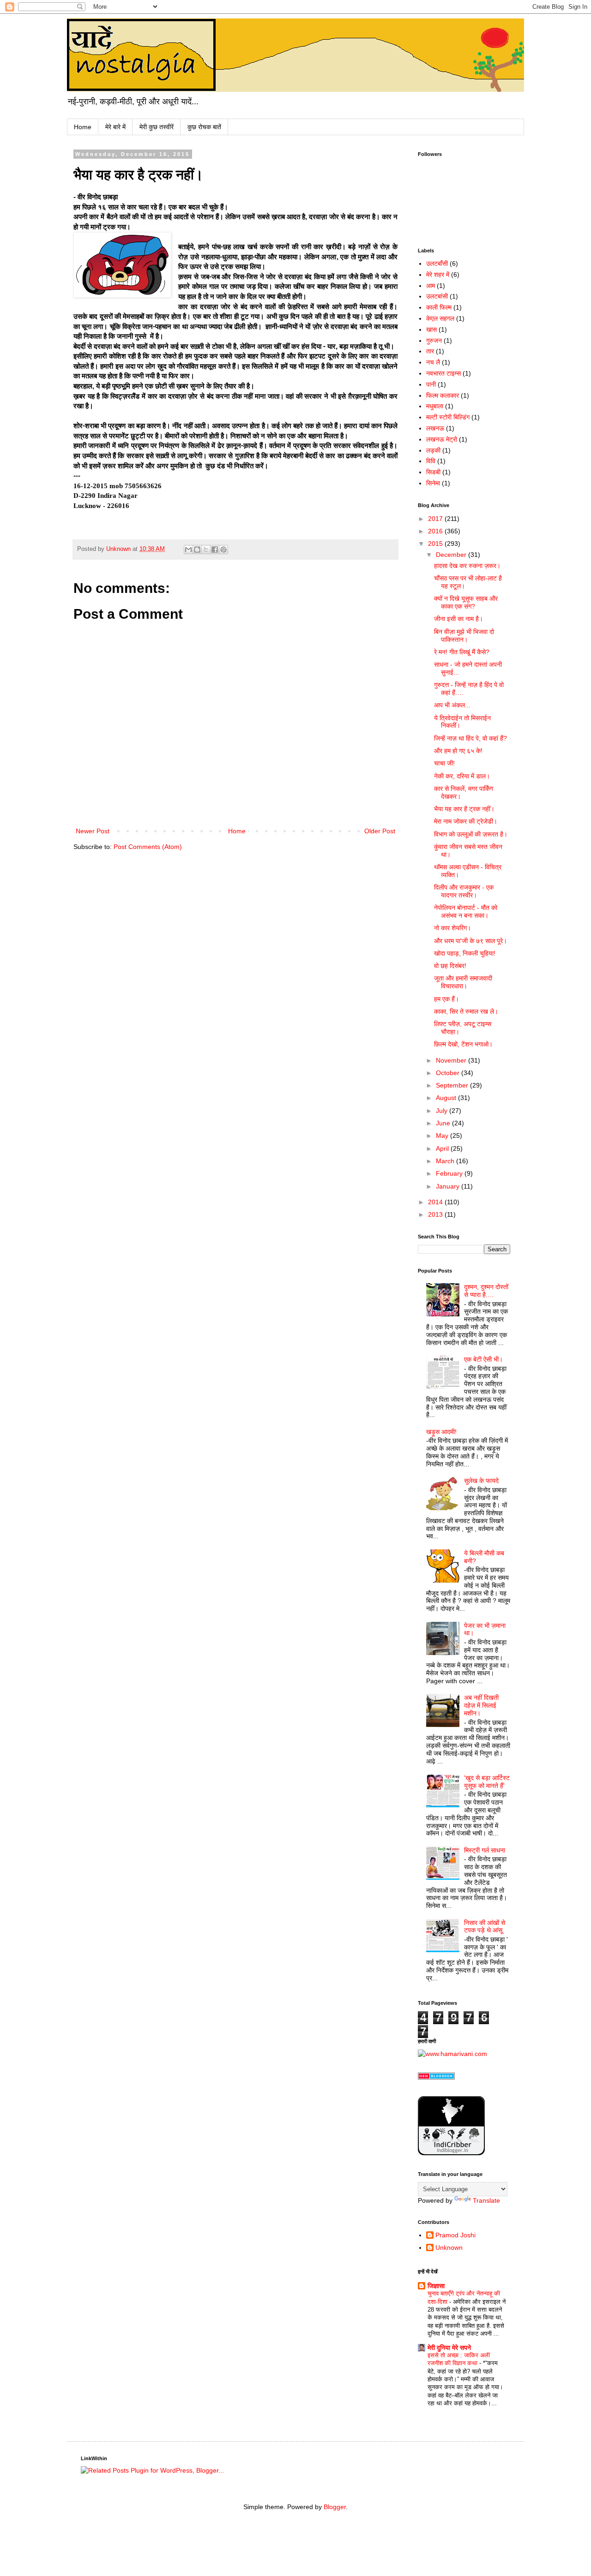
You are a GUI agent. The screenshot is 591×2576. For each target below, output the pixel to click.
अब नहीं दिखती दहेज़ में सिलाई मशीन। (481, 1705)
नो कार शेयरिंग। (452, 928)
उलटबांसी (437, 296)
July (443, 1111)
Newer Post (93, 831)
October (449, 1073)
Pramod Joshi (455, 2235)
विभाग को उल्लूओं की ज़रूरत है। (471, 834)
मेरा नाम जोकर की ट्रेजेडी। (466, 821)
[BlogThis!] (197, 550)
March (446, 1161)
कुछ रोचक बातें (204, 127)
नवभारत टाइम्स (443, 373)
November (452, 1060)
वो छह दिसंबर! (450, 966)
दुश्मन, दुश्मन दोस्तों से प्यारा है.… (486, 1291)
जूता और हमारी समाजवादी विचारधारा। (463, 982)
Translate (486, 2200)
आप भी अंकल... (452, 705)
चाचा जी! (444, 763)
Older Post (380, 831)
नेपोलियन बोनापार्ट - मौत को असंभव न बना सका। (466, 911)
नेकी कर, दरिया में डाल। (462, 776)
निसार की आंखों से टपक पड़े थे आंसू (485, 1927)
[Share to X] (206, 550)
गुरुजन (434, 341)
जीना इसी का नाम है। (458, 619)
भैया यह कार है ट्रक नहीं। (464, 809)
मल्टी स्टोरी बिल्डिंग (448, 417)
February (450, 1173)
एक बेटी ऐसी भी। (483, 1359)
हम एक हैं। (446, 999)
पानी (431, 384)
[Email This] (188, 550)
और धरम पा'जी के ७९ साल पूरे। (470, 941)
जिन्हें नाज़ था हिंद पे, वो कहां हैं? (470, 738)
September (453, 1085)
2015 (436, 544)
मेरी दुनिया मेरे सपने (449, 2348)
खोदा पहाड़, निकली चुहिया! (465, 953)
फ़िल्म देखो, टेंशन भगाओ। (463, 1044)
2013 (436, 1214)
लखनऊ (435, 428)
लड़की (433, 450)
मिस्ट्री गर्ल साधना (485, 1850)
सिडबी (433, 472)
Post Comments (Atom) (148, 847)
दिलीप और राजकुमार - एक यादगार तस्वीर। (464, 891)
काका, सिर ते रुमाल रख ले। (466, 1011)
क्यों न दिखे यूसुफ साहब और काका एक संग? (466, 602)
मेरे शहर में (438, 275)
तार (430, 351)
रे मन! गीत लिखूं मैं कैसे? (462, 652)
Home (83, 127)
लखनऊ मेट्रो (442, 439)
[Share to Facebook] (215, 550)
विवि (431, 461)
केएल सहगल (440, 318)
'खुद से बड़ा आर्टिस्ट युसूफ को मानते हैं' (487, 1782)
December (452, 555)
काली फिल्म (439, 307)
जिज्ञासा (436, 2286)
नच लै (433, 362)
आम (431, 286)
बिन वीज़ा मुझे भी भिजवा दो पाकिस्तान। (464, 636)
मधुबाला (435, 406)
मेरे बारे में (115, 127)
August (447, 1098)
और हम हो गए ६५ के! (458, 751)
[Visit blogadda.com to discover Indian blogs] (436, 2077)
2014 (436, 1202)
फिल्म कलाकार (443, 395)
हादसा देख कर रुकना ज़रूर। (467, 566)
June (444, 1123)
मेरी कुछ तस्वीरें (157, 127)
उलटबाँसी (437, 263)
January (449, 1186)
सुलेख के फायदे (481, 1481)
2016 (436, 531)
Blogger (335, 2507)
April (443, 1148)
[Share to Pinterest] (223, 550)
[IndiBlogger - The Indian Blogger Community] (451, 2153)
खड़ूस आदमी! (441, 1432)
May (443, 1136)
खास (431, 329)
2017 (436, 519)
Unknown (449, 2247)
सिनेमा (433, 483)
